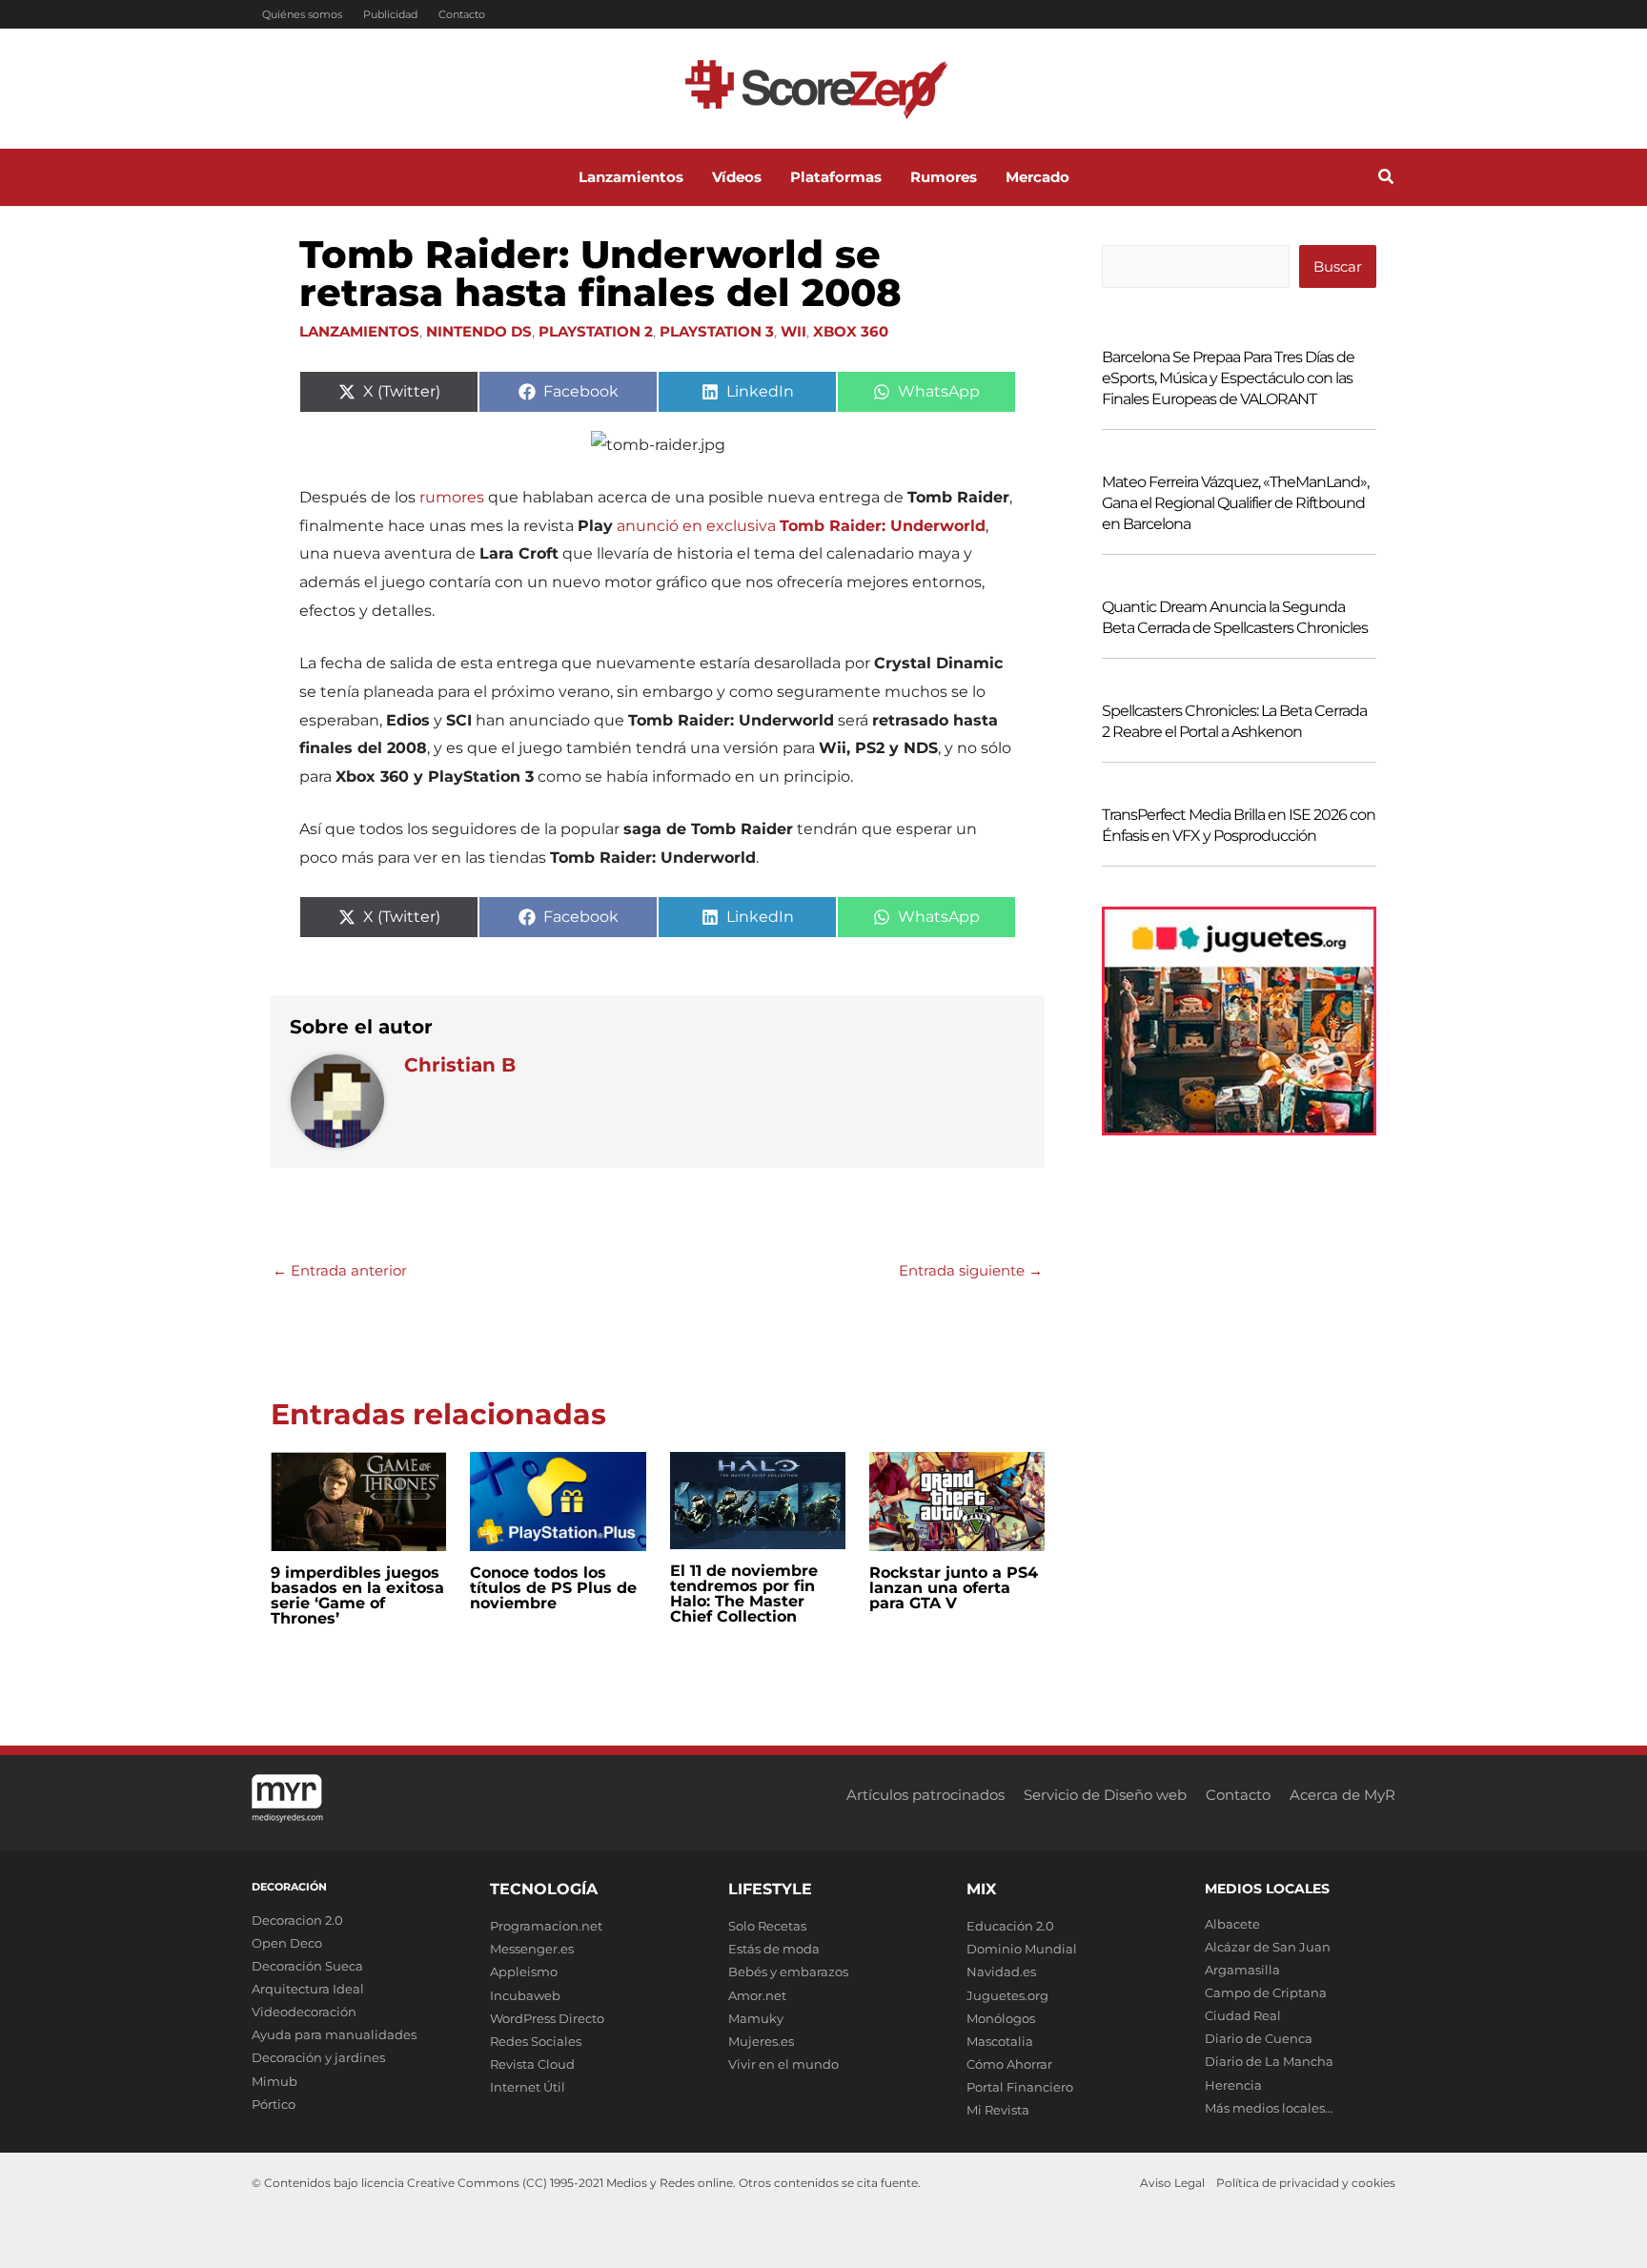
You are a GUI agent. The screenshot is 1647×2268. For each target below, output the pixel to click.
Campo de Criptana (1266, 1992)
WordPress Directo (547, 2018)
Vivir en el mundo (783, 2064)
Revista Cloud (532, 2064)
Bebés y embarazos (788, 1972)
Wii (793, 331)
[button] (1387, 179)
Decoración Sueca (307, 1966)
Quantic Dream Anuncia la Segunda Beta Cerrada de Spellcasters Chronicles (1235, 617)
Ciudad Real (1243, 2015)
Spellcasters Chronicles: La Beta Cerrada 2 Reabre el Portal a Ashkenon (1234, 721)
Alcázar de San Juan (1268, 1947)
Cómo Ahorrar (1009, 2064)
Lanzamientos (359, 331)
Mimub (274, 2081)
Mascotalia (1000, 2041)
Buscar (1338, 266)
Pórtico (274, 2104)
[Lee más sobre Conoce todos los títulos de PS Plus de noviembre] (558, 1500)
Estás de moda (774, 1949)
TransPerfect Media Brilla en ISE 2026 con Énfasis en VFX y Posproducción (1239, 825)
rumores (452, 497)
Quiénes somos (302, 14)
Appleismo (524, 1972)
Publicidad (390, 14)
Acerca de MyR (1342, 1795)
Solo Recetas (767, 1926)
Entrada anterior (340, 1270)
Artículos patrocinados (925, 1795)
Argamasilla (1242, 1970)
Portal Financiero (1020, 2087)
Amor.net (757, 1995)
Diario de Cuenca (1259, 2038)
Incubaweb (525, 1995)
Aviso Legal (1172, 2183)
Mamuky (756, 2018)
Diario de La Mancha (1269, 2061)
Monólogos (1001, 2018)
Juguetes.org (1007, 1995)
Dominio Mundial (1022, 1949)
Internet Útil (528, 2087)
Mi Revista (998, 2110)
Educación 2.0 (1010, 1926)
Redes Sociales (536, 2041)
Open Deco (287, 1943)
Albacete (1232, 1924)
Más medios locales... (1269, 2108)
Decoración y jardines (318, 2057)
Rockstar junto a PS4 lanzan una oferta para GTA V (954, 1588)
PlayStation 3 (717, 331)
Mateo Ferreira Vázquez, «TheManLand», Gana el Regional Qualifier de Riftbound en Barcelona (1235, 503)
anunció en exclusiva (801, 526)
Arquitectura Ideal (308, 1989)
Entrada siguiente (971, 1270)
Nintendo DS (479, 331)
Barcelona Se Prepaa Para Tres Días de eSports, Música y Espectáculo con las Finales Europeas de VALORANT (1228, 378)
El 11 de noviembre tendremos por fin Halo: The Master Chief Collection (744, 1594)
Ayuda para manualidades (334, 2034)
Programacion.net (546, 1926)
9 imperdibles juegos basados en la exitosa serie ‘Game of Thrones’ (357, 1595)
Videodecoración (304, 2012)
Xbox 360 (851, 331)
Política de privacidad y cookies (1306, 2183)
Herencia (1233, 2085)
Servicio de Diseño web (1105, 1795)
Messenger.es (532, 1949)
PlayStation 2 (596, 331)
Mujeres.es (761, 2041)
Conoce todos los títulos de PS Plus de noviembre (553, 1588)
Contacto (462, 14)
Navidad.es (1001, 1972)
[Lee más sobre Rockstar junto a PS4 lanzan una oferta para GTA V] (957, 1500)
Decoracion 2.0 (297, 1920)
